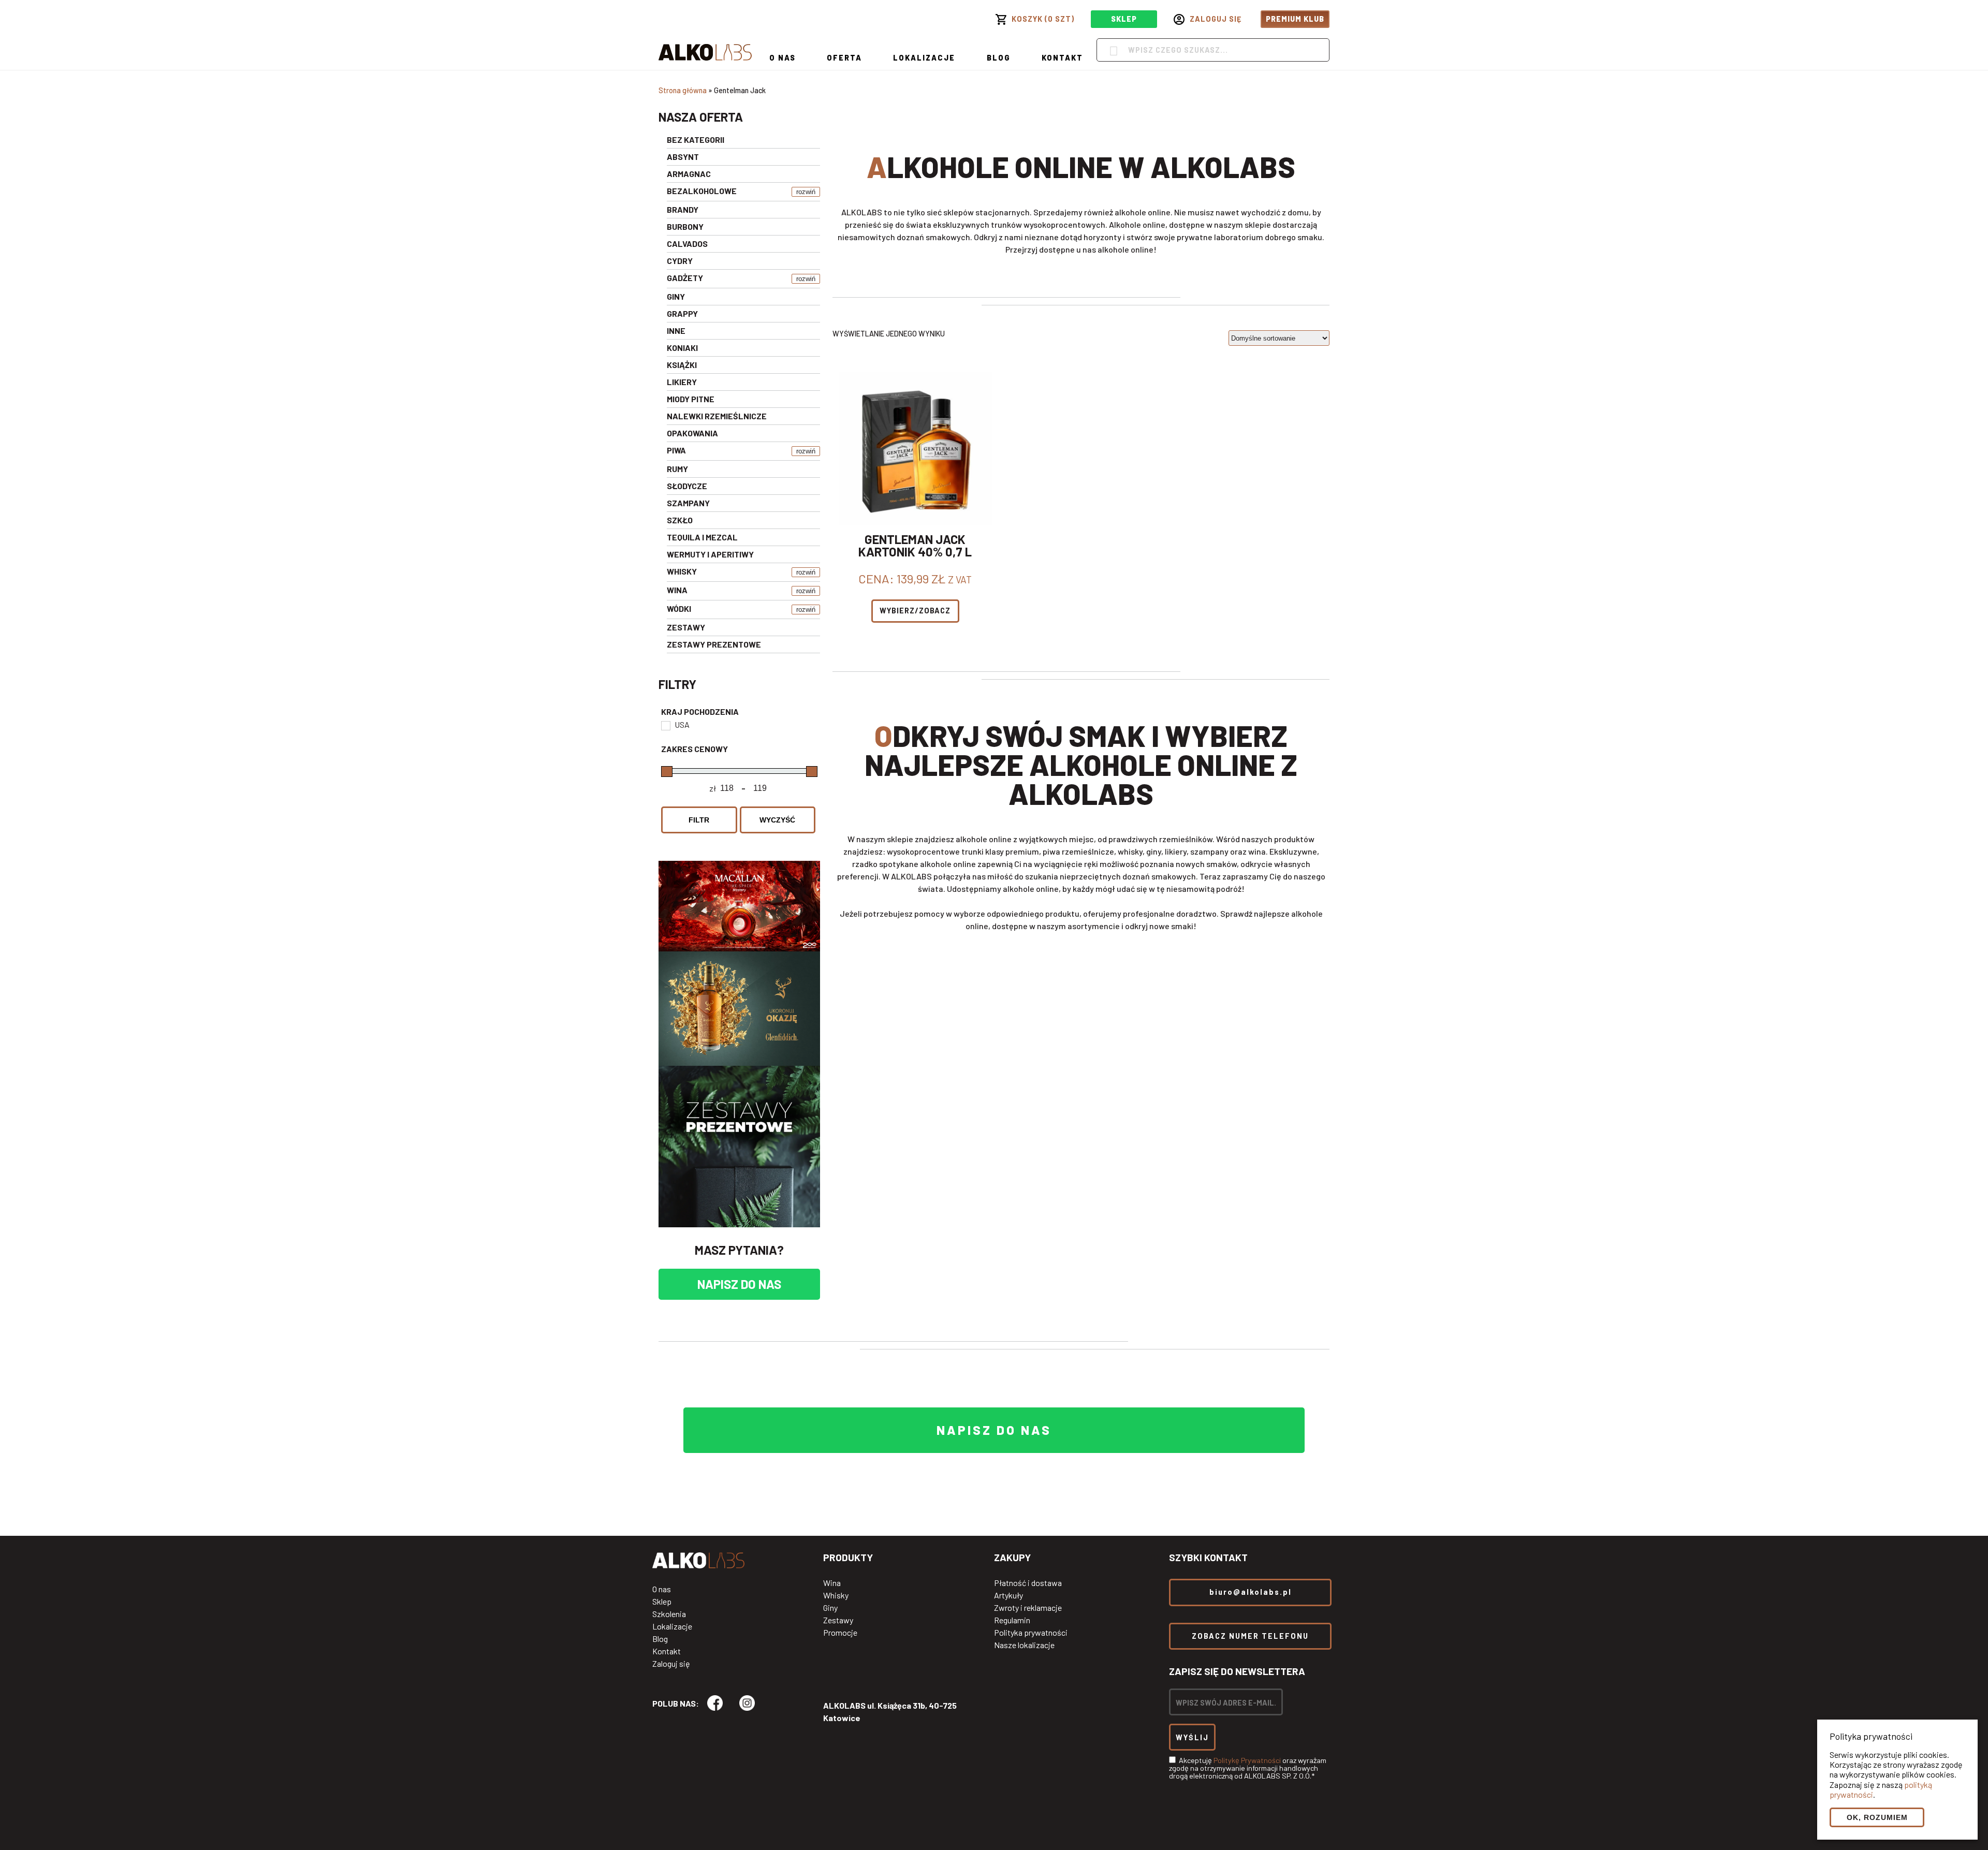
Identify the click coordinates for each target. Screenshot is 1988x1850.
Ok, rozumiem (1877, 1817)
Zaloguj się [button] (1216, 19)
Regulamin (1012, 1620)
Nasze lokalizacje (1024, 1645)
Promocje (840, 1633)
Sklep (662, 1602)
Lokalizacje (924, 58)
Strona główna (683, 90)
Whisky (836, 1595)
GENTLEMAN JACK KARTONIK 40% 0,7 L (915, 546)
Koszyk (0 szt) (1043, 19)
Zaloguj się (671, 1664)
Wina (832, 1583)
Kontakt (1062, 58)
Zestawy (838, 1620)
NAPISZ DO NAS (739, 1284)
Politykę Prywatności (1247, 1760)
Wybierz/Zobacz (915, 611)
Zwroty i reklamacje (1028, 1608)
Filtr (699, 820)
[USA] (665, 725)
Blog (999, 58)
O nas (783, 58)
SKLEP (1124, 19)
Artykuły (1008, 1595)
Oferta (844, 58)
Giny (830, 1608)
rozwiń (806, 192)
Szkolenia (669, 1614)
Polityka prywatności (1031, 1633)
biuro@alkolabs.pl (1251, 1592)
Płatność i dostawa (1028, 1583)
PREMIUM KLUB (1295, 19)
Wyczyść (777, 820)
